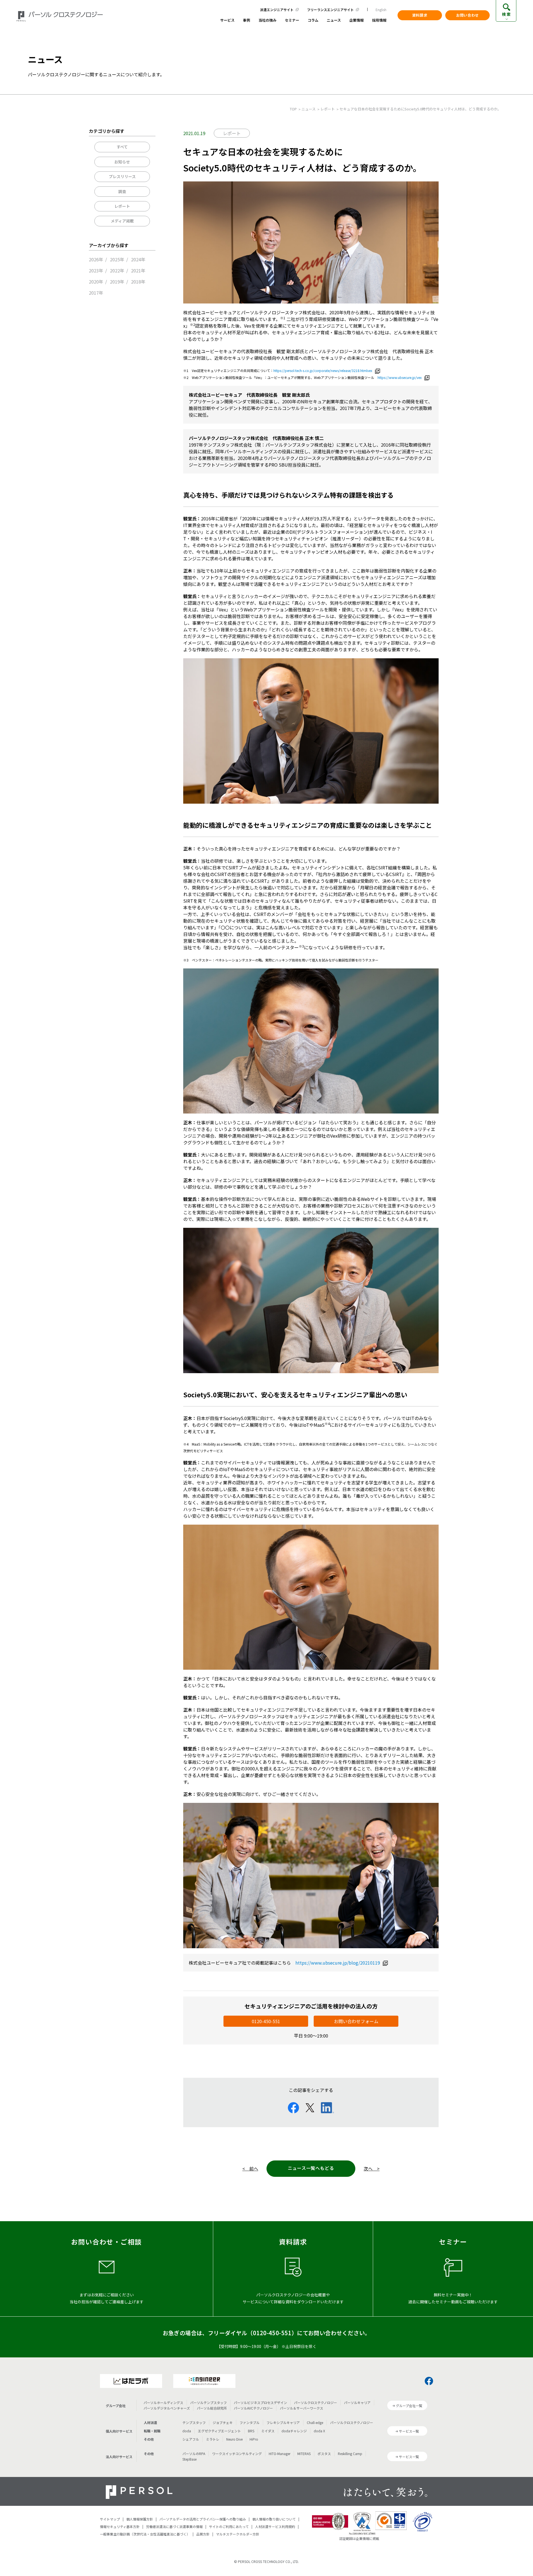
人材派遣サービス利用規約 (275, 2526)
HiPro (254, 2439)
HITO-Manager (280, 2454)
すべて (122, 147)
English (381, 10)
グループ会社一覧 (409, 2406)
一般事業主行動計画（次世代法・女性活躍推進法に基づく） (145, 2534)
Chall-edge (315, 2422)
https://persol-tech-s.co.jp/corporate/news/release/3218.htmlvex (323, 370)
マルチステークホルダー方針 (238, 2534)
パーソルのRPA (194, 2454)
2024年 (138, 259)
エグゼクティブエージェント (219, 2431)
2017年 (96, 293)
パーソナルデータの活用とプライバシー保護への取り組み (203, 2519)
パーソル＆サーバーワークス (301, 2408)
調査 (122, 191)
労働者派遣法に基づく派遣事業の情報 (174, 2526)
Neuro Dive (234, 2439)
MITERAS (304, 2454)
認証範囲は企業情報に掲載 (359, 2538)
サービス (227, 21)
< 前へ (250, 2168)
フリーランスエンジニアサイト (330, 10)
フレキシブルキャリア (283, 2422)
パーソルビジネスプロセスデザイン (260, 2402)
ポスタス (324, 2454)
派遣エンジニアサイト (277, 10)
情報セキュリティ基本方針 (120, 2526)
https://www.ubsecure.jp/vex (400, 377)
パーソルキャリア (357, 2402)
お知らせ (122, 162)
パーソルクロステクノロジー (315, 2402)
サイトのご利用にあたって (229, 2526)
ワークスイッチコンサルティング (237, 2454)
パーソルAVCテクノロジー (253, 2408)
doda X (319, 2431)
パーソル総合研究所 (212, 2408)
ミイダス (268, 2431)
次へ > (372, 2168)
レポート (122, 206)
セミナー (292, 21)
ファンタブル (250, 2422)
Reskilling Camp (350, 2454)
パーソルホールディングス (163, 2402)
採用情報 (379, 21)
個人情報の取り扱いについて (274, 2519)
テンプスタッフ (194, 2422)
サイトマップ (110, 2519)
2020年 (96, 282)
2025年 (117, 259)
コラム (313, 21)
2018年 (138, 282)
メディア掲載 (122, 221)
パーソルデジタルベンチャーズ (167, 2408)
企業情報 (356, 21)
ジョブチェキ (223, 2422)
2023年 (96, 270)
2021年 (138, 270)
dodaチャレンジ (294, 2431)
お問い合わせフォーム (356, 2021)
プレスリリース (122, 176)
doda (187, 2431)
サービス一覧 (409, 2431)
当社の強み (267, 21)
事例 (247, 21)
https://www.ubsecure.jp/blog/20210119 (338, 1963)
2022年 (117, 270)
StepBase (189, 2459)
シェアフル (191, 2439)
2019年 (117, 282)
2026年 (96, 259)
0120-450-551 (266, 2021)
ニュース (334, 21)
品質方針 (203, 2534)
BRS (251, 2431)
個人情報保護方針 (140, 2519)
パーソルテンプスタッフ (208, 2402)
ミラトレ (213, 2439)
